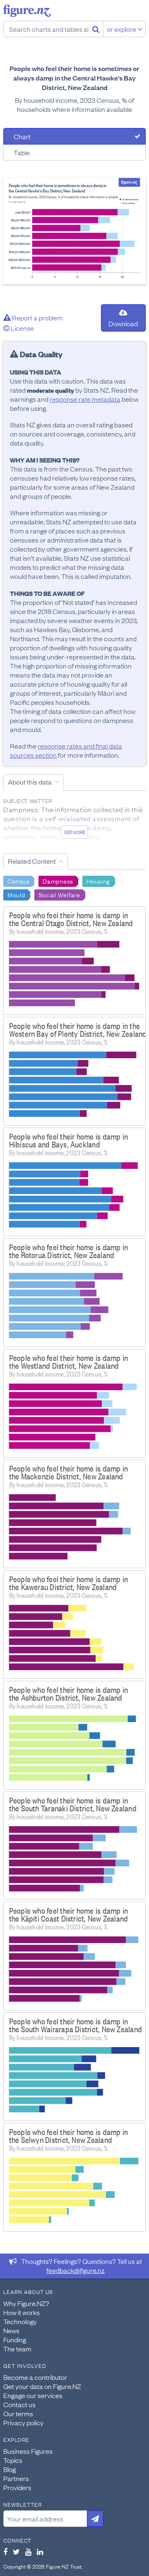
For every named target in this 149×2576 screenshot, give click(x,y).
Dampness (58, 881)
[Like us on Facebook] (5, 2552)
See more (75, 832)
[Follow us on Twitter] (16, 2552)
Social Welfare (59, 894)
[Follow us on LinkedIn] (40, 2552)
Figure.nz (27, 11)
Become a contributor (35, 2377)
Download (123, 323)
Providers (17, 2487)
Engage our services (33, 2395)
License (22, 328)
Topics (13, 2460)
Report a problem (37, 318)
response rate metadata (85, 399)
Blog (10, 2469)
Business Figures (28, 2451)
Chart (22, 136)
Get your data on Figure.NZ (42, 2386)
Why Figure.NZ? (26, 2303)
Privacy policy (23, 2422)
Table (22, 152)
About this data (30, 782)
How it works (22, 2312)
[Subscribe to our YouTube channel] (28, 2552)
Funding (15, 2339)
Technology (20, 2321)
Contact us (19, 2404)
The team (17, 2348)
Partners (16, 2478)
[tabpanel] (74, 231)
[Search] (96, 29)
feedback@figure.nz (76, 2270)
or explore (122, 29)
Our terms (18, 2413)
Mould (16, 894)
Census (18, 881)
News (11, 2330)
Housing (98, 881)
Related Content (32, 861)
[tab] (74, 136)
